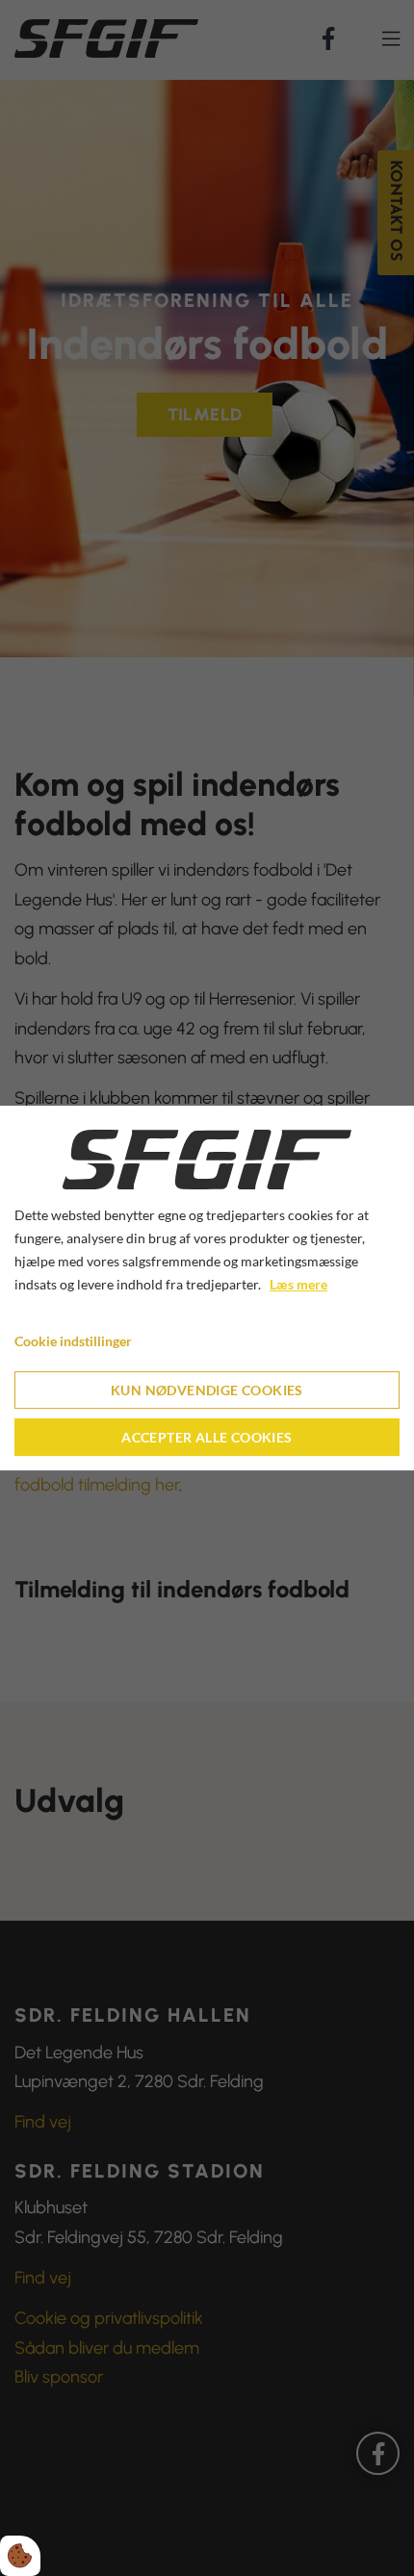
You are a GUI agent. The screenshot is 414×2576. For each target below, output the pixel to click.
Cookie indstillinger (73, 1341)
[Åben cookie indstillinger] (20, 2556)
